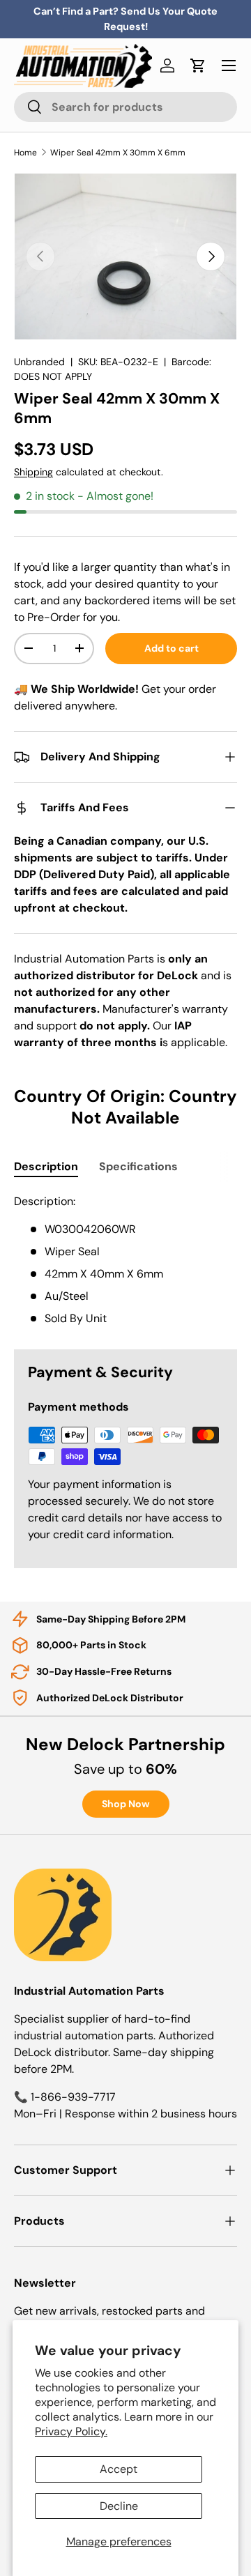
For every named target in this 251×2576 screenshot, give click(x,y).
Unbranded (39, 362)
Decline (119, 2506)
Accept (119, 2469)
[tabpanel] (125, 1260)
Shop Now (126, 1804)
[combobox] (125, 107)
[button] (198, 66)
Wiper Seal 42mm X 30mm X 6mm (118, 153)
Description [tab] (46, 1166)
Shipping (33, 472)
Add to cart (172, 648)
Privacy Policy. (71, 2431)
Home (25, 153)
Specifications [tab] (138, 1166)
